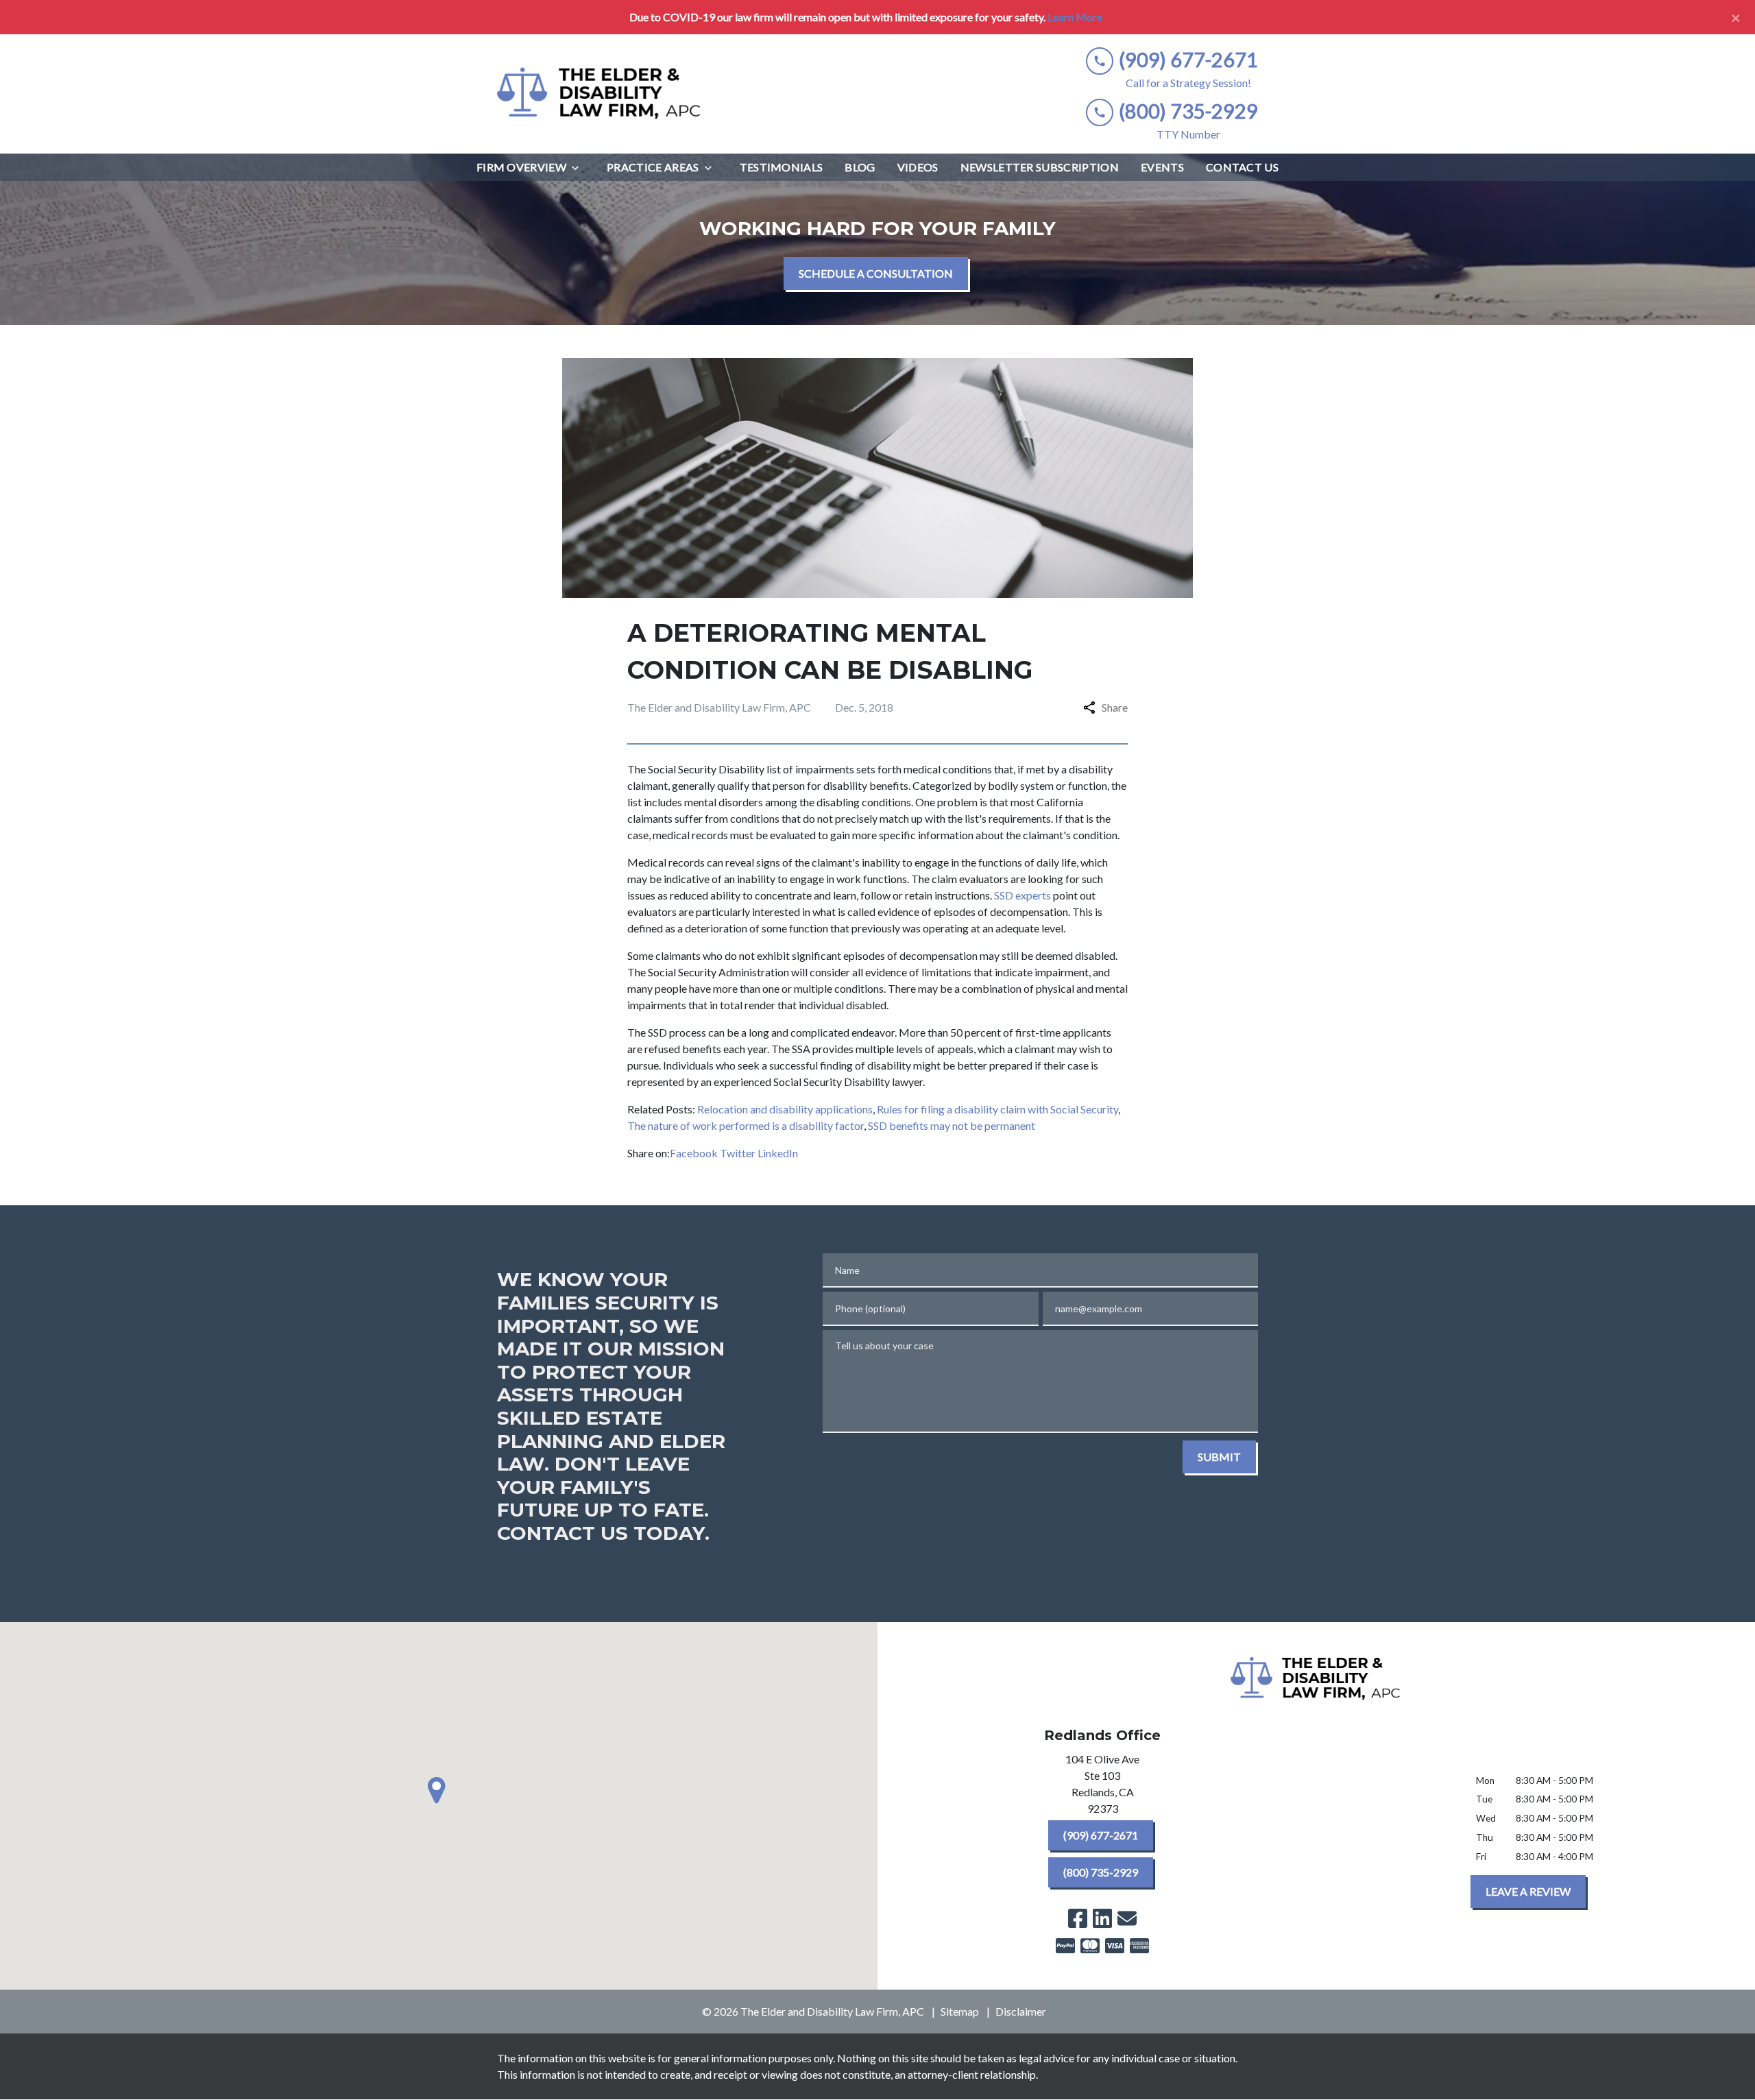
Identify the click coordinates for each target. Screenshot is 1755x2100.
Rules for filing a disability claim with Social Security (997, 1109)
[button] (439, 1790)
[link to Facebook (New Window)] (1078, 1918)
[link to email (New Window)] (1127, 1918)
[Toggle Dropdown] (579, 168)
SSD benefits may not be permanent (952, 1125)
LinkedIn (778, 1153)
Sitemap (960, 2011)
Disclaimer (1021, 2011)
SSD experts (1022, 895)
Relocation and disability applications (785, 1109)
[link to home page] (600, 94)
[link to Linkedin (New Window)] (1102, 1918)
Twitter (738, 1153)
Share (1115, 707)
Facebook (694, 1153)
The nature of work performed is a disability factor (746, 1125)
